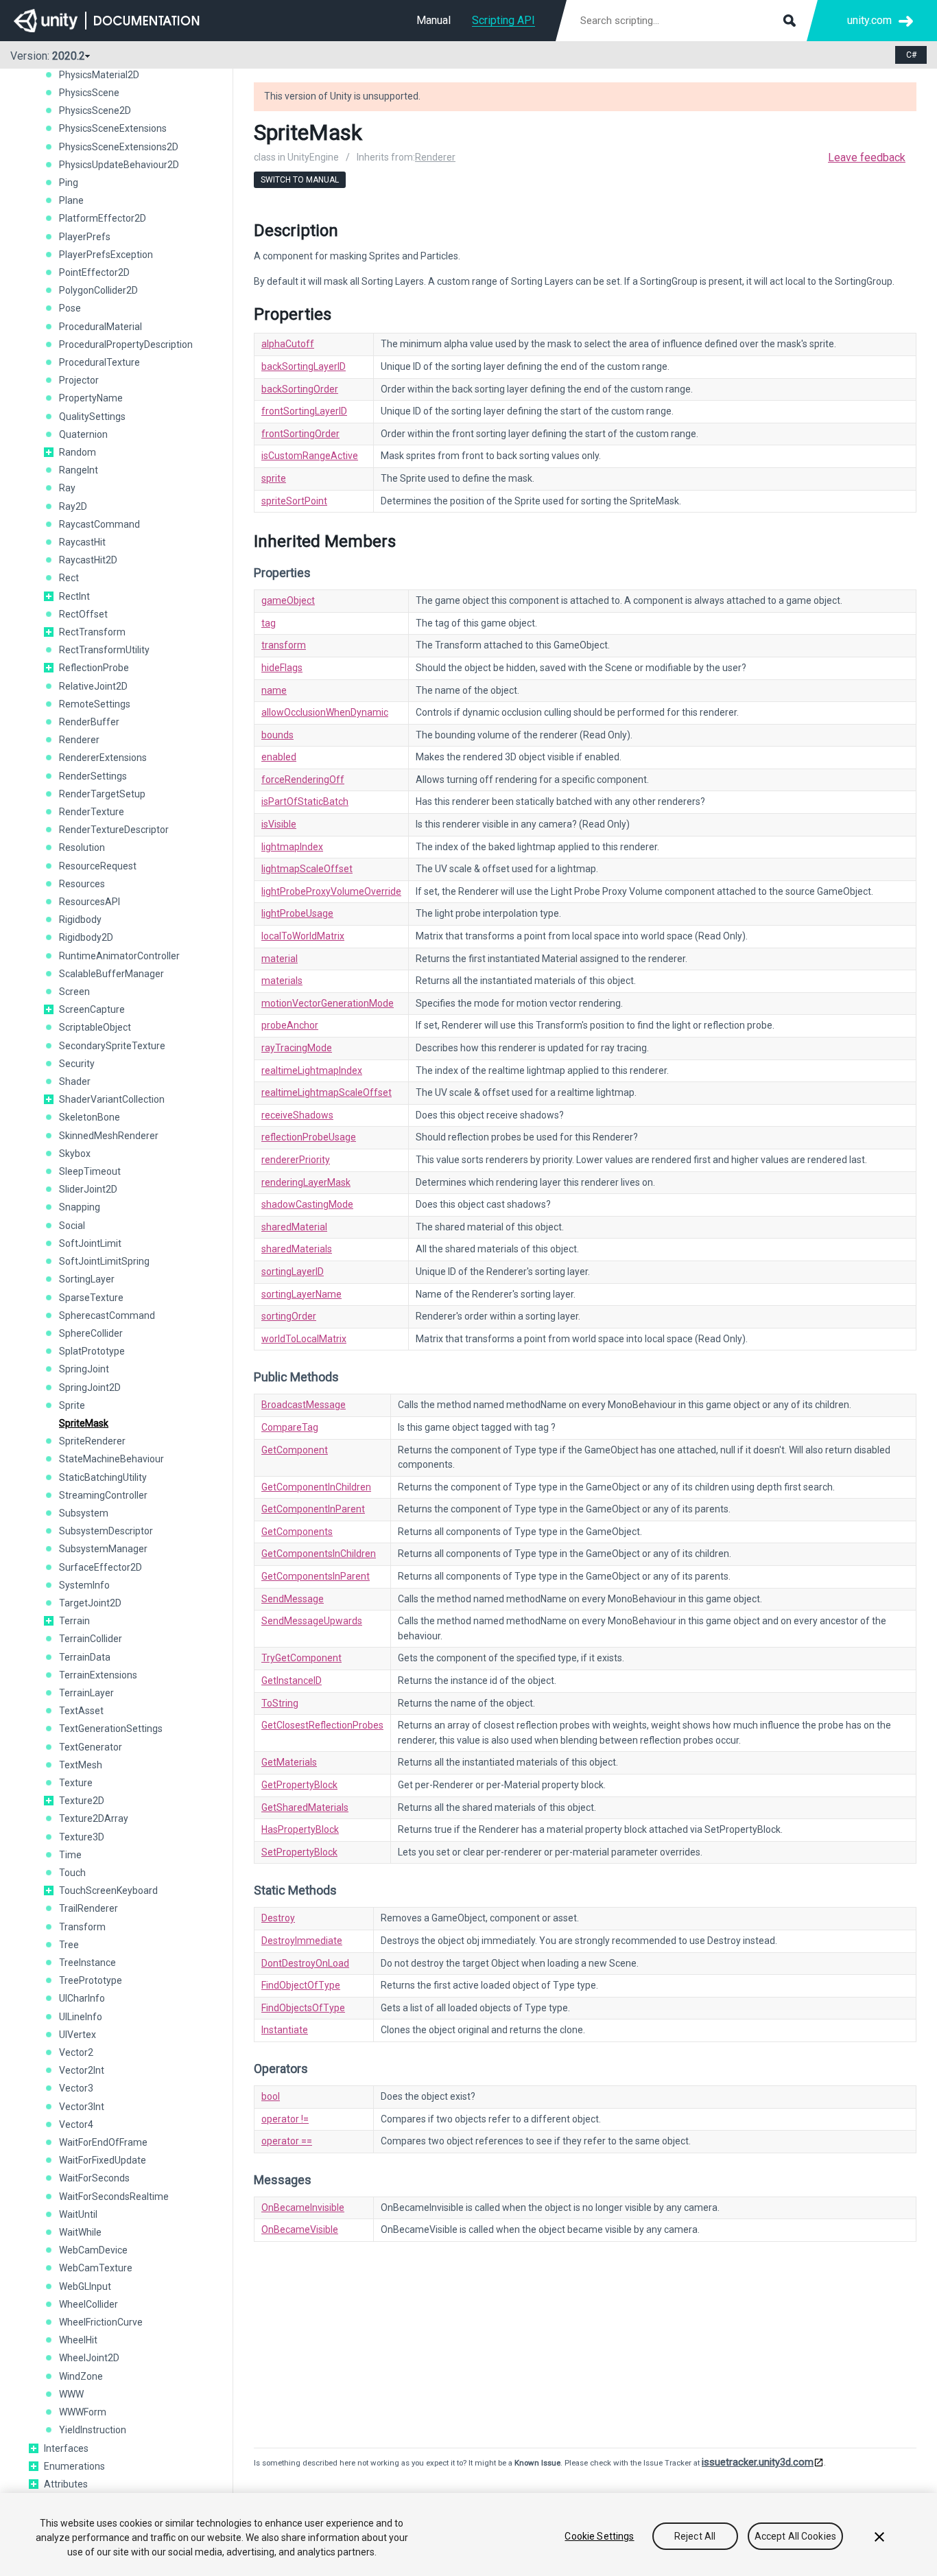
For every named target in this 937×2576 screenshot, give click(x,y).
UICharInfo (82, 1998)
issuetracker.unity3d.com (758, 2462)
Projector (79, 380)
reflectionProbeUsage (309, 1137)
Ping (69, 183)
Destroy (278, 1918)
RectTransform (92, 632)
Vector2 (76, 2052)
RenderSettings (93, 776)
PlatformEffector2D (103, 218)
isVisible (279, 824)
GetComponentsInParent (316, 1576)
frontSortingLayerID (304, 411)
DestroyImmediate (302, 1941)
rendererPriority (296, 1160)
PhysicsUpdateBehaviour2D (119, 165)
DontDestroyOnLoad (305, 1963)
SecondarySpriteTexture (112, 1046)
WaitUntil (78, 2214)
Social (72, 1226)
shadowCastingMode (307, 1204)
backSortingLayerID (304, 366)
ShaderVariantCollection (112, 1099)
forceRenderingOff (303, 780)
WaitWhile (80, 2232)
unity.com (869, 20)
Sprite (72, 1405)
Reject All (695, 2536)
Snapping (80, 1207)
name (274, 690)
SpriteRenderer (92, 1441)
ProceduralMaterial (100, 327)
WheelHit (78, 2340)
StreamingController (103, 1495)
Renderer (79, 740)
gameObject (288, 600)
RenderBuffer (89, 722)
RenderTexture (92, 812)
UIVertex (78, 2035)
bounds (277, 735)
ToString (280, 1703)
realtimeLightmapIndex (312, 1070)
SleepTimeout (90, 1171)
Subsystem (84, 1513)
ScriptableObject (95, 1027)
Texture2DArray (94, 1818)
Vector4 (76, 2124)
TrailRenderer (88, 1908)
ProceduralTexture (99, 362)
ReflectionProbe (94, 668)
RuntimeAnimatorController (119, 956)
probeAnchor (290, 1025)
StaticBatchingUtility (103, 1477)
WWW (71, 2394)
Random (78, 452)
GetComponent (295, 1450)
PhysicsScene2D (95, 110)
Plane (71, 200)
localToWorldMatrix (303, 936)
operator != (285, 2119)
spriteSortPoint (294, 501)
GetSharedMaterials (305, 1807)
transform (284, 645)
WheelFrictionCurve (101, 2322)
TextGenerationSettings (111, 1729)
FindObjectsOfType (303, 2008)
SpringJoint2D (90, 1387)
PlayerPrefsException (106, 255)
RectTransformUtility (104, 650)
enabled (279, 757)
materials (282, 981)
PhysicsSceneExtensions (113, 128)
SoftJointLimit (90, 1243)
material (280, 959)
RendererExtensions (103, 758)
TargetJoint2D (90, 1603)
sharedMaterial (294, 1227)
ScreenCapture (92, 1009)
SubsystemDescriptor (106, 1531)
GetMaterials (289, 1762)
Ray (67, 488)
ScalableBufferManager (111, 974)
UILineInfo (81, 2017)
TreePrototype (91, 1980)
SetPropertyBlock (299, 1852)
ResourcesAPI (90, 902)
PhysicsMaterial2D (99, 75)
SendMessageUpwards (312, 1621)
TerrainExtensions (98, 1675)
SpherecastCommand (107, 1315)
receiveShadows (297, 1115)
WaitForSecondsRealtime (114, 2197)
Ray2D (73, 506)
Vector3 (76, 2088)
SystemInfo (84, 1585)
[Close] (879, 2537)
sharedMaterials (297, 1249)
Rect (69, 578)
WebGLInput (85, 2286)
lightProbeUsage (297, 913)
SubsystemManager (103, 1549)
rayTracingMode (297, 1048)
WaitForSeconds (94, 2178)
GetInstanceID (292, 1681)
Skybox (75, 1154)
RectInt (74, 596)
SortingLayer (87, 1279)
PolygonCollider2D (98, 290)
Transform (82, 1927)
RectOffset (83, 614)
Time (70, 1855)
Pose (70, 308)
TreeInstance (87, 1963)
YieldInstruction (93, 2430)
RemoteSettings (95, 704)
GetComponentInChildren (316, 1487)
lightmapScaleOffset (307, 869)
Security (77, 1064)
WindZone (81, 2376)
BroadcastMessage (304, 1405)
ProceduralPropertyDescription (126, 344)
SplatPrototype (92, 1351)
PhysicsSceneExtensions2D (119, 147)
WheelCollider (88, 2304)
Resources (82, 884)
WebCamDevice (93, 2250)
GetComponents (297, 1532)
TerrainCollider (91, 1639)
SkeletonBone (90, 1117)
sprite (274, 478)
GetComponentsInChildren (319, 1554)
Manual (434, 20)
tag (269, 623)
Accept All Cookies (796, 2536)
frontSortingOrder (300, 434)
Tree (69, 1945)
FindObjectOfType (301, 1985)
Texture (76, 1783)
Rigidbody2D (86, 937)
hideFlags (282, 668)
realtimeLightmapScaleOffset (327, 1092)
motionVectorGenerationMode (328, 1003)
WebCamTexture (96, 2268)
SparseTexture (91, 1298)
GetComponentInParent (313, 1509)
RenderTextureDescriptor (114, 830)
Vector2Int (82, 2070)
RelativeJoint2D (93, 686)
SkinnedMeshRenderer (109, 1136)
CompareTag (290, 1427)
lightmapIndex (292, 847)
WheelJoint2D (89, 2358)
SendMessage (293, 1599)
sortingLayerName (301, 1294)
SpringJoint (84, 1369)
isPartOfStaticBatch (305, 801)
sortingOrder (289, 1316)
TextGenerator (91, 1747)
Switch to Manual (300, 180)
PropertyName (91, 398)
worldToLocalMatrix (304, 1339)
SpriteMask (84, 1423)
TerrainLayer (86, 1693)
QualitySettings (92, 417)
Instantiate (285, 2030)
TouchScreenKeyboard (108, 1890)
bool (271, 2096)
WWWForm (83, 2412)
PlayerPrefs (85, 237)
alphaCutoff (288, 344)
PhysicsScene (89, 93)
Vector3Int (82, 2107)
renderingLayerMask (306, 1182)
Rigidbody (80, 920)
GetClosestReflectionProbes (322, 1725)
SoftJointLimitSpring (104, 1261)
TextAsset (81, 1711)
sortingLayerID (293, 1272)
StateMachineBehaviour (111, 1459)
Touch (72, 1873)
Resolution (82, 847)
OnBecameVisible (300, 2229)
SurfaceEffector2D (100, 1567)
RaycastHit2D (88, 560)
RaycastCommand (99, 524)
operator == (287, 2141)
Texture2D (82, 1801)
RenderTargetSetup (102, 794)
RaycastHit (82, 542)
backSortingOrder (300, 389)
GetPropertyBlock (299, 1785)
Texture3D (82, 1837)
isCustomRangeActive (310, 456)
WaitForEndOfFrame (103, 2142)
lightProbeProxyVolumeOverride (331, 891)
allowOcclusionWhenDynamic (325, 712)
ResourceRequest (98, 866)
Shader (75, 1081)
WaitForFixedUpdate (103, 2160)
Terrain (74, 1621)
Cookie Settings (599, 2536)
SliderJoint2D (88, 1189)
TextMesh (81, 1765)
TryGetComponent (301, 1658)
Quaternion (83, 434)
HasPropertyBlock (300, 1829)
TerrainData (85, 1657)
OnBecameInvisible (303, 2208)
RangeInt (79, 470)
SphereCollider (91, 1333)
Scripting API (503, 20)
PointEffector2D (94, 272)
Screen (74, 992)
